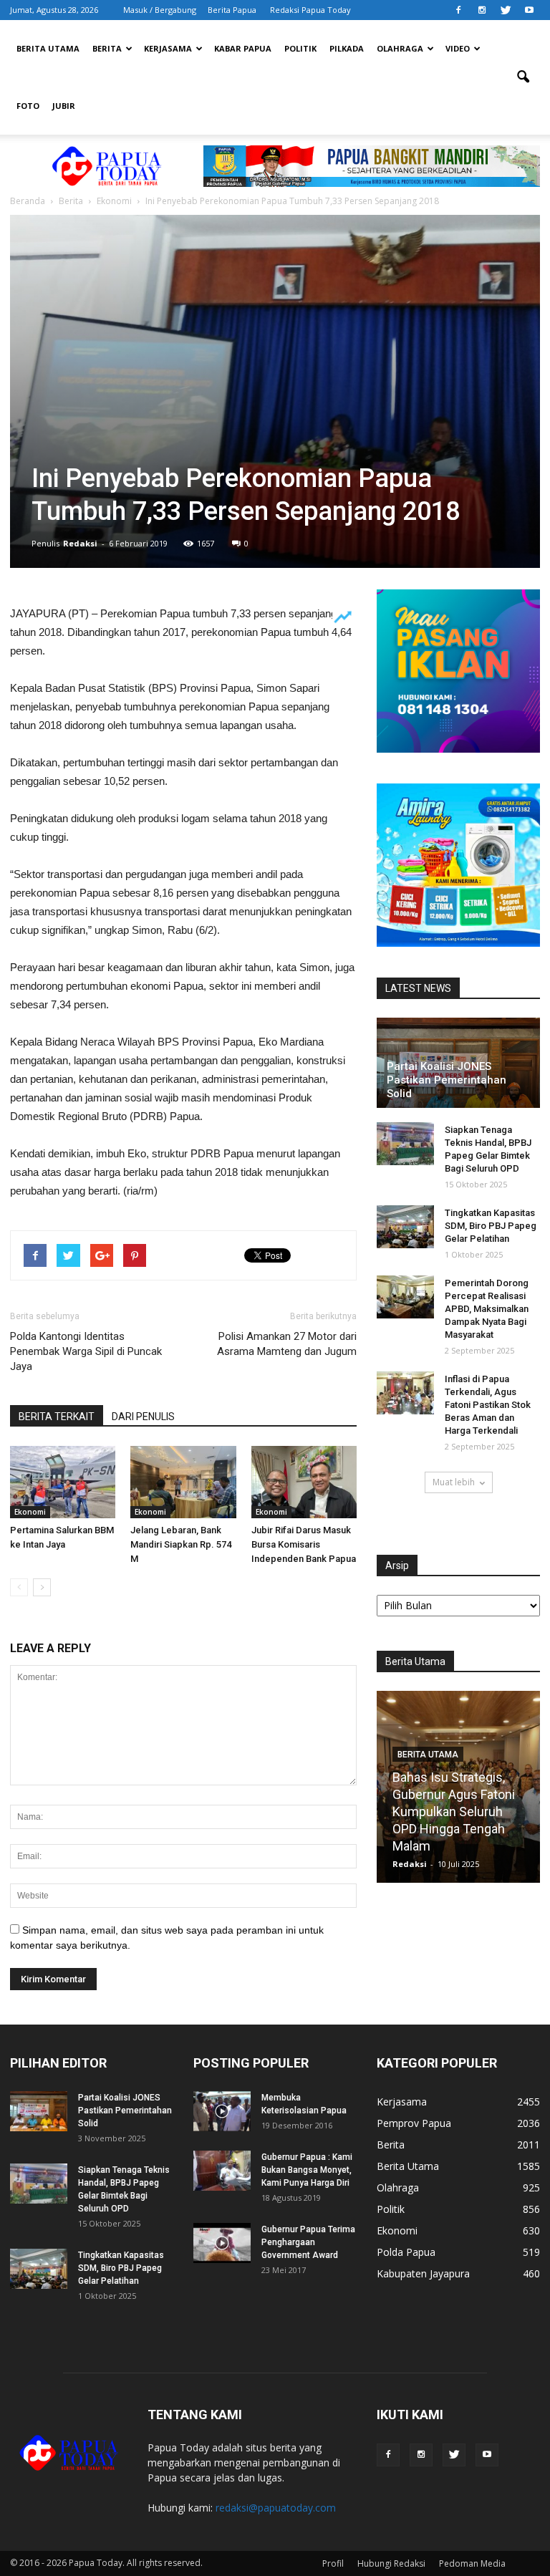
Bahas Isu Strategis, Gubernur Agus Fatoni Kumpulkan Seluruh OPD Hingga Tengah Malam (454, 1812)
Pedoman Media (472, 2563)
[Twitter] (506, 10)
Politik (300, 48)
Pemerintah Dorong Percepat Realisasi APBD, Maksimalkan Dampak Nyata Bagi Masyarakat (487, 1309)
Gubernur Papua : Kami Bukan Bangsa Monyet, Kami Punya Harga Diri (307, 2170)
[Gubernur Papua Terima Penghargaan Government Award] (222, 2243)
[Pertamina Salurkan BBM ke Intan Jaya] (63, 1482)
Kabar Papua (243, 48)
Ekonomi (30, 1512)
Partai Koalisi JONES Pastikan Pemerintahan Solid (447, 1080)
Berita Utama (48, 48)
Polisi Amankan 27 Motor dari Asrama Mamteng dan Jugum (287, 1344)
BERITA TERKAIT (57, 1417)
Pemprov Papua (414, 2123)
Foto (28, 106)
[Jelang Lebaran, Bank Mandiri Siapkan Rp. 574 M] (183, 1482)
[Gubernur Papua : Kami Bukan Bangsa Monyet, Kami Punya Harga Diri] (222, 2171)
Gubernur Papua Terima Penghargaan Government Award (308, 2242)
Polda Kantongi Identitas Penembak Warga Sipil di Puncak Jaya (86, 1351)
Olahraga (400, 48)
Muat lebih (454, 1482)
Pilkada (347, 48)
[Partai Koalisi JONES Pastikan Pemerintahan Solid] (39, 2111)
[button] (523, 77)
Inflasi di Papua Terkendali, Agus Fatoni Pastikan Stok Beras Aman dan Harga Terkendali (488, 1405)
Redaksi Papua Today (310, 10)
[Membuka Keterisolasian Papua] (222, 2111)
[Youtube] (529, 10)
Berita (107, 48)
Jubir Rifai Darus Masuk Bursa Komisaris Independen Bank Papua (304, 1544)
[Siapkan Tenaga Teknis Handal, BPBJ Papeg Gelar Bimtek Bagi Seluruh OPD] (405, 1144)
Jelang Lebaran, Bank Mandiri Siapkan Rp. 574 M (181, 1544)
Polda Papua (406, 2252)
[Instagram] (482, 10)
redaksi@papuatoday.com (276, 2508)
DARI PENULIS (143, 1417)
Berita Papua (232, 10)
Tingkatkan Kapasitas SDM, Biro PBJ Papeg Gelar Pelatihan (491, 1226)
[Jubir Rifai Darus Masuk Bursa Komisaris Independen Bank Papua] (304, 1482)
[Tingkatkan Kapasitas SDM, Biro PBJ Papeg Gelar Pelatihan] (405, 1227)
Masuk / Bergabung (160, 10)
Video (458, 48)
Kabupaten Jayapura (423, 2273)
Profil (333, 2563)
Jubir (64, 106)
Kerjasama (168, 48)
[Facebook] (458, 10)
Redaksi (80, 543)
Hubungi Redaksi (391, 2563)
